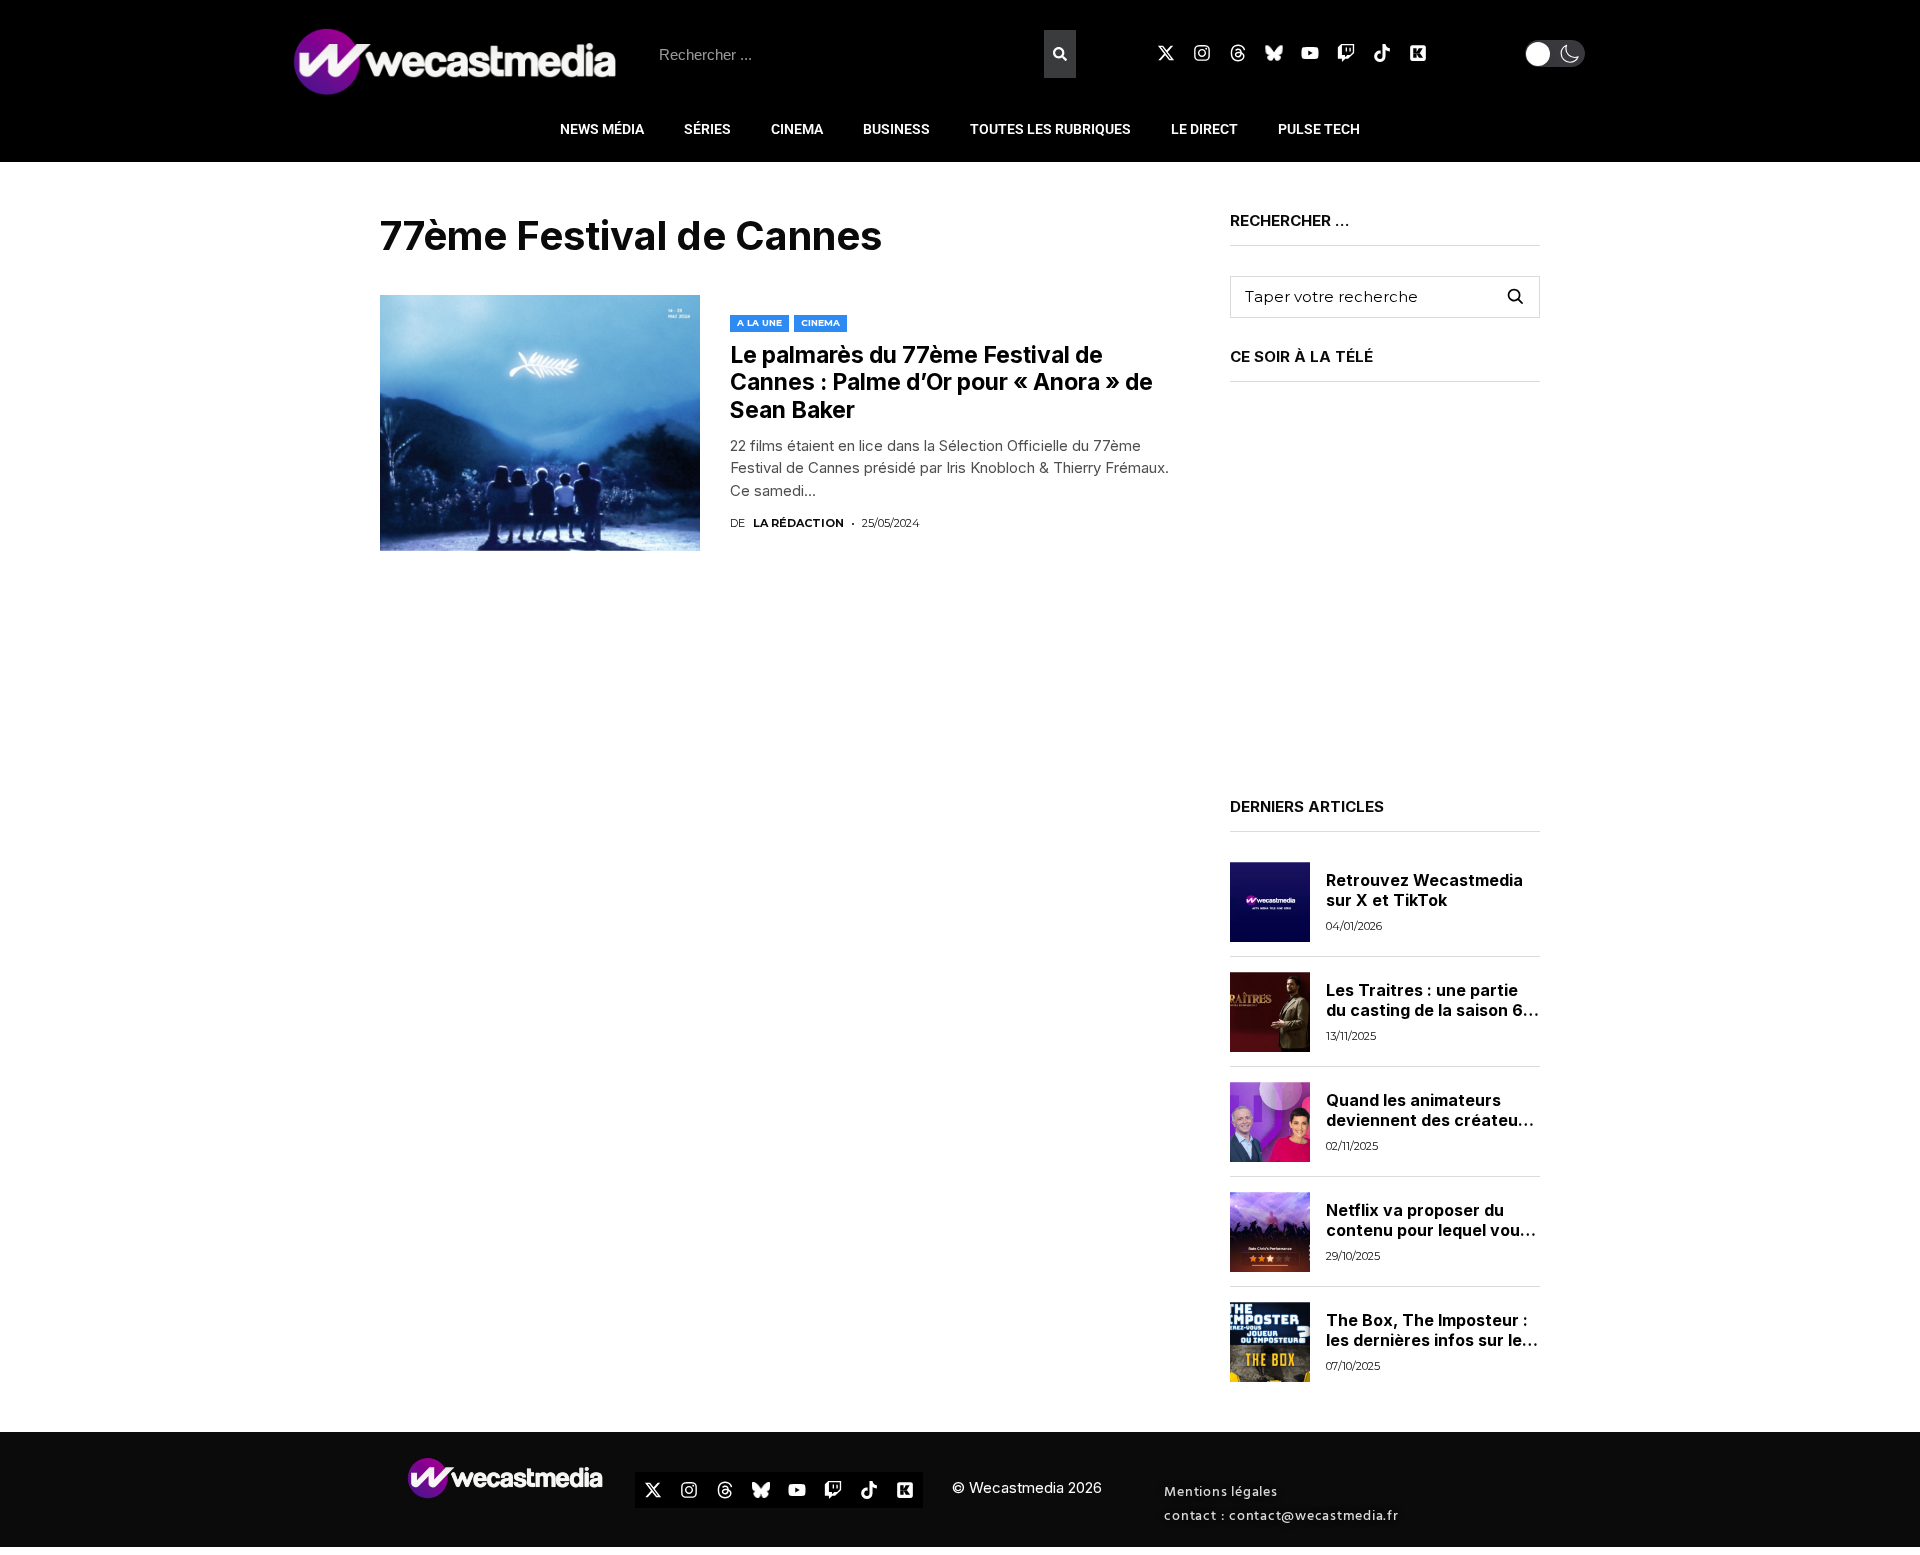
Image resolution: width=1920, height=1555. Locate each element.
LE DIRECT (1204, 129)
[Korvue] (1418, 53)
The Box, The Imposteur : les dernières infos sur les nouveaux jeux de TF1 (1428, 1339)
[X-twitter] (1166, 53)
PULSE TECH (1319, 129)
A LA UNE (759, 322)
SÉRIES (707, 129)
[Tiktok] (1382, 53)
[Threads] (1238, 53)
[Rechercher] (1060, 54)
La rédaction (798, 523)
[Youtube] (1310, 53)
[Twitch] (1346, 53)
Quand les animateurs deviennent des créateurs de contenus (1430, 1119)
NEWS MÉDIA (602, 129)
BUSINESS (896, 129)
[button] (1555, 53)
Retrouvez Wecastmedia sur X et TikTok (1424, 889)
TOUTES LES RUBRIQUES (1050, 129)
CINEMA (797, 129)
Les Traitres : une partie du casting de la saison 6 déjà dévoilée (1424, 1009)
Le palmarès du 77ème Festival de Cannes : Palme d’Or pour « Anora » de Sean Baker (941, 382)
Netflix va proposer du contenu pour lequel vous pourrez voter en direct (1427, 1229)
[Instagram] (1202, 53)
